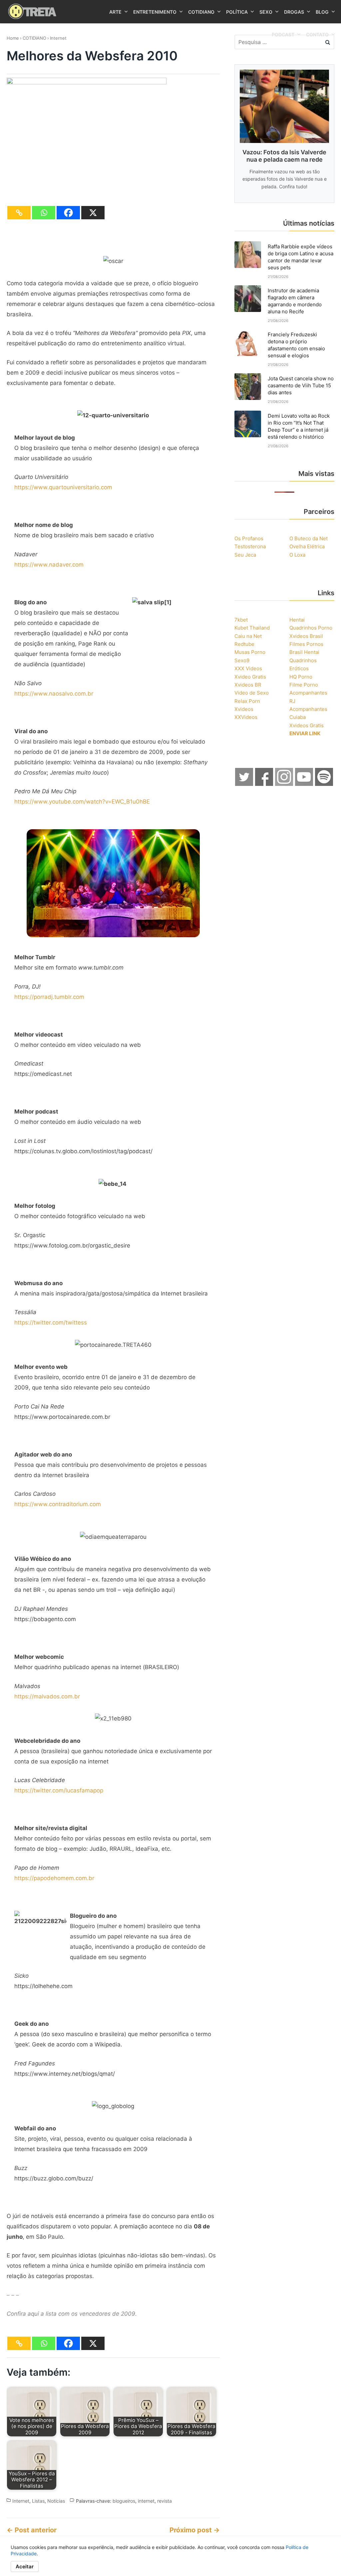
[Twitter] (244, 784)
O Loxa (297, 555)
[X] (93, 213)
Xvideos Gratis (307, 725)
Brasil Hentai (304, 652)
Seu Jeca (245, 555)
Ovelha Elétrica (307, 546)
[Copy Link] (19, 213)
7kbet (241, 620)
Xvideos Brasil (306, 636)
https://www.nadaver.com (49, 565)
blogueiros (124, 2501)
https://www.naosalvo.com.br (54, 694)
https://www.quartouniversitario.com (63, 487)
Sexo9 (242, 660)
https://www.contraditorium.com (58, 1504)
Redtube (244, 644)
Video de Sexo (252, 693)
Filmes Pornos (306, 644)
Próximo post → (195, 2530)
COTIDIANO (34, 38)
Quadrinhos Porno (311, 628)
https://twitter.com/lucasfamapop (59, 1790)
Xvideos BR (248, 685)
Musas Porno (250, 652)
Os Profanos (249, 538)
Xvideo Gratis (250, 677)
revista (165, 2501)
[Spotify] (324, 784)
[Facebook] (68, 213)
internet (146, 2501)
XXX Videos (248, 668)
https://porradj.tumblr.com (49, 997)
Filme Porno (304, 685)
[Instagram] (284, 784)
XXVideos (246, 717)
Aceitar (25, 2567)
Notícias (56, 2501)
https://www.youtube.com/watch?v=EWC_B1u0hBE (82, 802)
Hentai (297, 620)
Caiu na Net (248, 636)
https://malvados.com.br (47, 1696)
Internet (58, 38)
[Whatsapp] (44, 213)
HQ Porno (301, 677)
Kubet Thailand (252, 628)
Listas (38, 2501)
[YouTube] (304, 784)
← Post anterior (32, 2530)
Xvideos (244, 709)
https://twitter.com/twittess (51, 1322)
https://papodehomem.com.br (54, 1878)
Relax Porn (247, 701)
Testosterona (250, 546)
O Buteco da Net (309, 538)
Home (13, 38)
